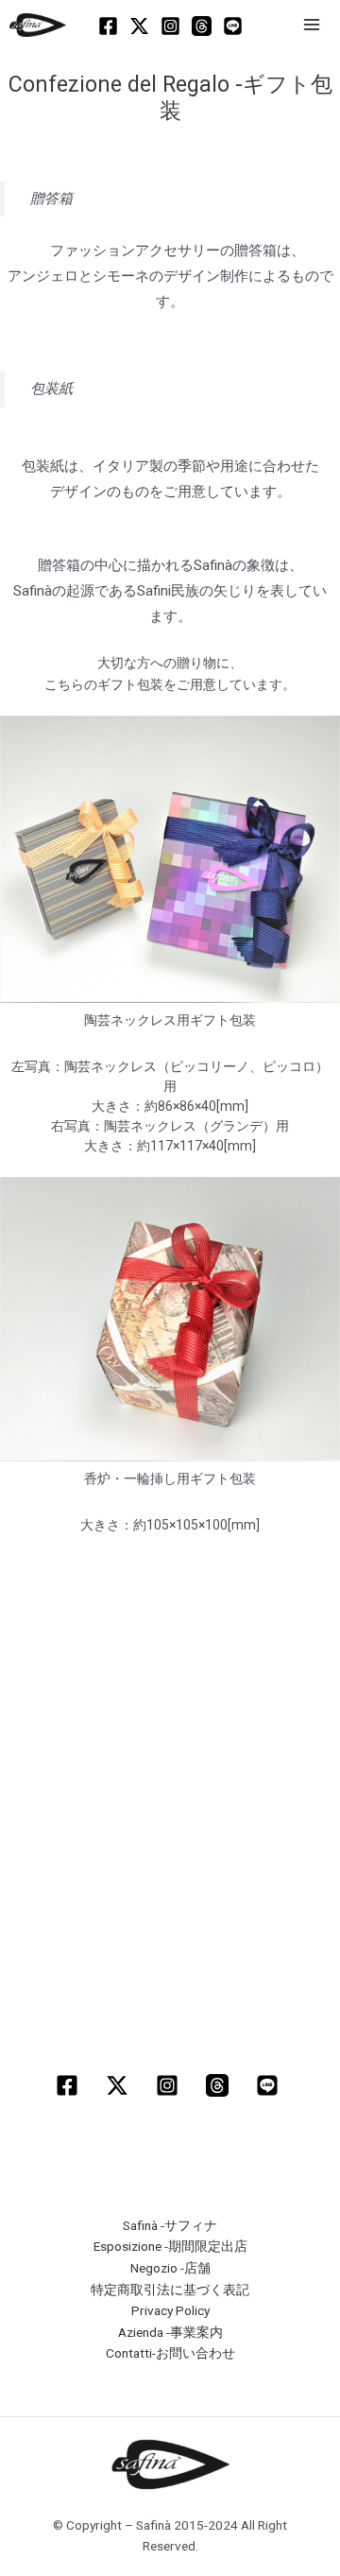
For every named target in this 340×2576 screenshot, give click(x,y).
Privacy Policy (170, 2310)
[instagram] (170, 2085)
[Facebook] (108, 26)
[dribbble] (220, 2085)
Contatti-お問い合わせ (170, 2353)
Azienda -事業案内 (170, 2332)
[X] (139, 26)
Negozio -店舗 (170, 2268)
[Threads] (202, 26)
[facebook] (70, 2085)
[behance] (270, 2085)
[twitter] (120, 2085)
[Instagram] (170, 26)
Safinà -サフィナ (170, 2225)
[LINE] (233, 26)
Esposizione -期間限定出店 (170, 2246)
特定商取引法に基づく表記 (170, 2290)
